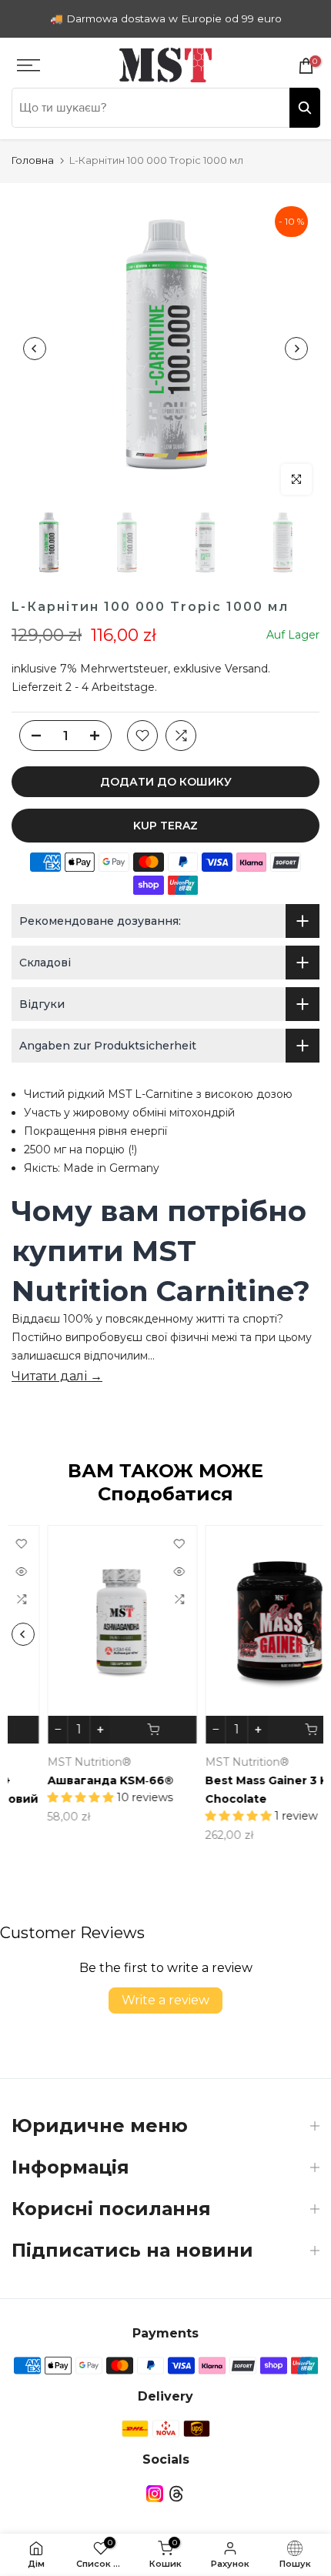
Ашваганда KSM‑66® (75, 1780)
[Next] (296, 349)
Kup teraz (165, 826)
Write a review (165, 2000)
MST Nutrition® (54, 1762)
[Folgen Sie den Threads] (176, 2493)
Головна (33, 160)
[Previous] (35, 349)
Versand (246, 669)
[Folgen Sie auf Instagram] (155, 2493)
